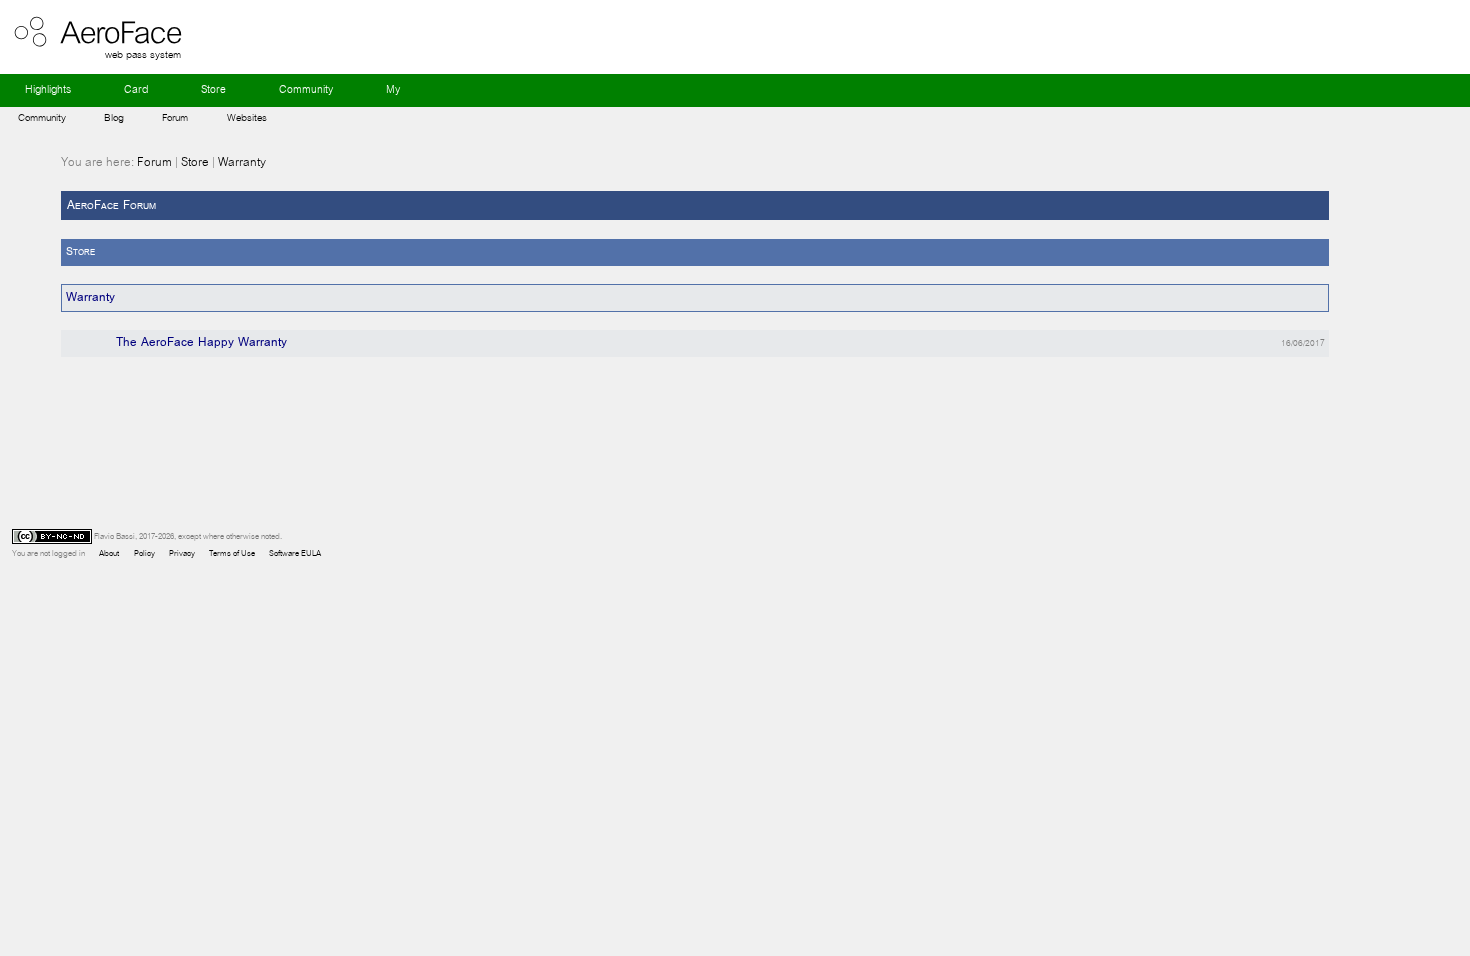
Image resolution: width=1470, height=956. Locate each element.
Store (213, 89)
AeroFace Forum (111, 205)
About (109, 553)
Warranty (242, 162)
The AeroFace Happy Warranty (201, 342)
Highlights (48, 89)
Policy (144, 553)
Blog (114, 117)
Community (306, 89)
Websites (247, 117)
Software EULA (295, 553)
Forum (175, 117)
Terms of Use (232, 553)
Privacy (182, 553)
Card (136, 89)
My (393, 89)
